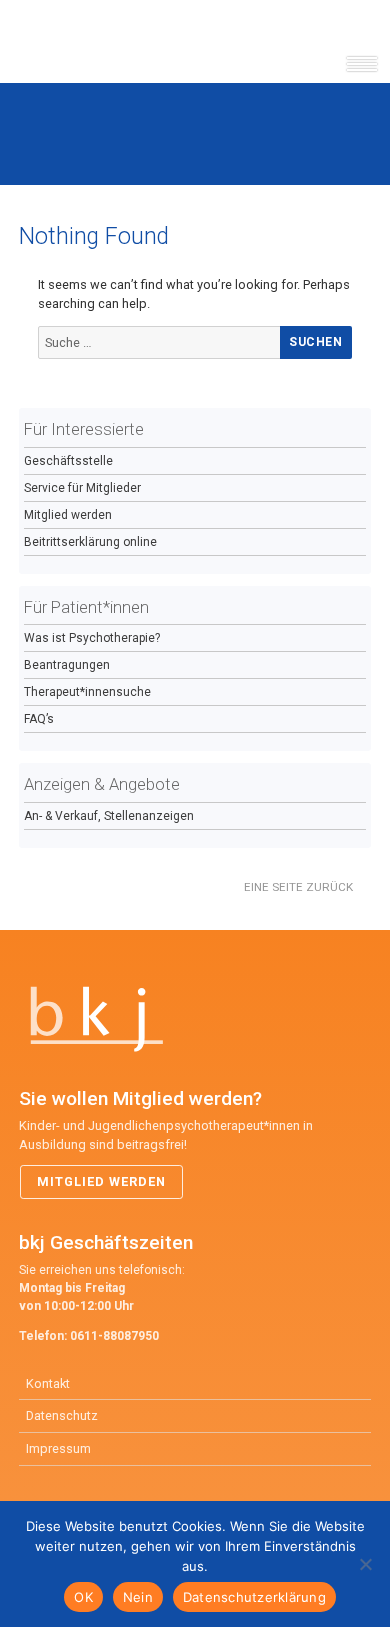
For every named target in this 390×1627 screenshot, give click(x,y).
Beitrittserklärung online (90, 542)
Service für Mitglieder (82, 488)
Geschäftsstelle (68, 461)
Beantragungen (67, 665)
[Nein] (365, 1564)
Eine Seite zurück (298, 887)
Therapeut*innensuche (87, 692)
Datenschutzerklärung (254, 1597)
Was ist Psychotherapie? (92, 638)
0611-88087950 (114, 1336)
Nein (138, 1597)
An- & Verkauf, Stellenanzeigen (109, 816)
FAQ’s (39, 719)
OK (83, 1597)
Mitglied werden (68, 515)
